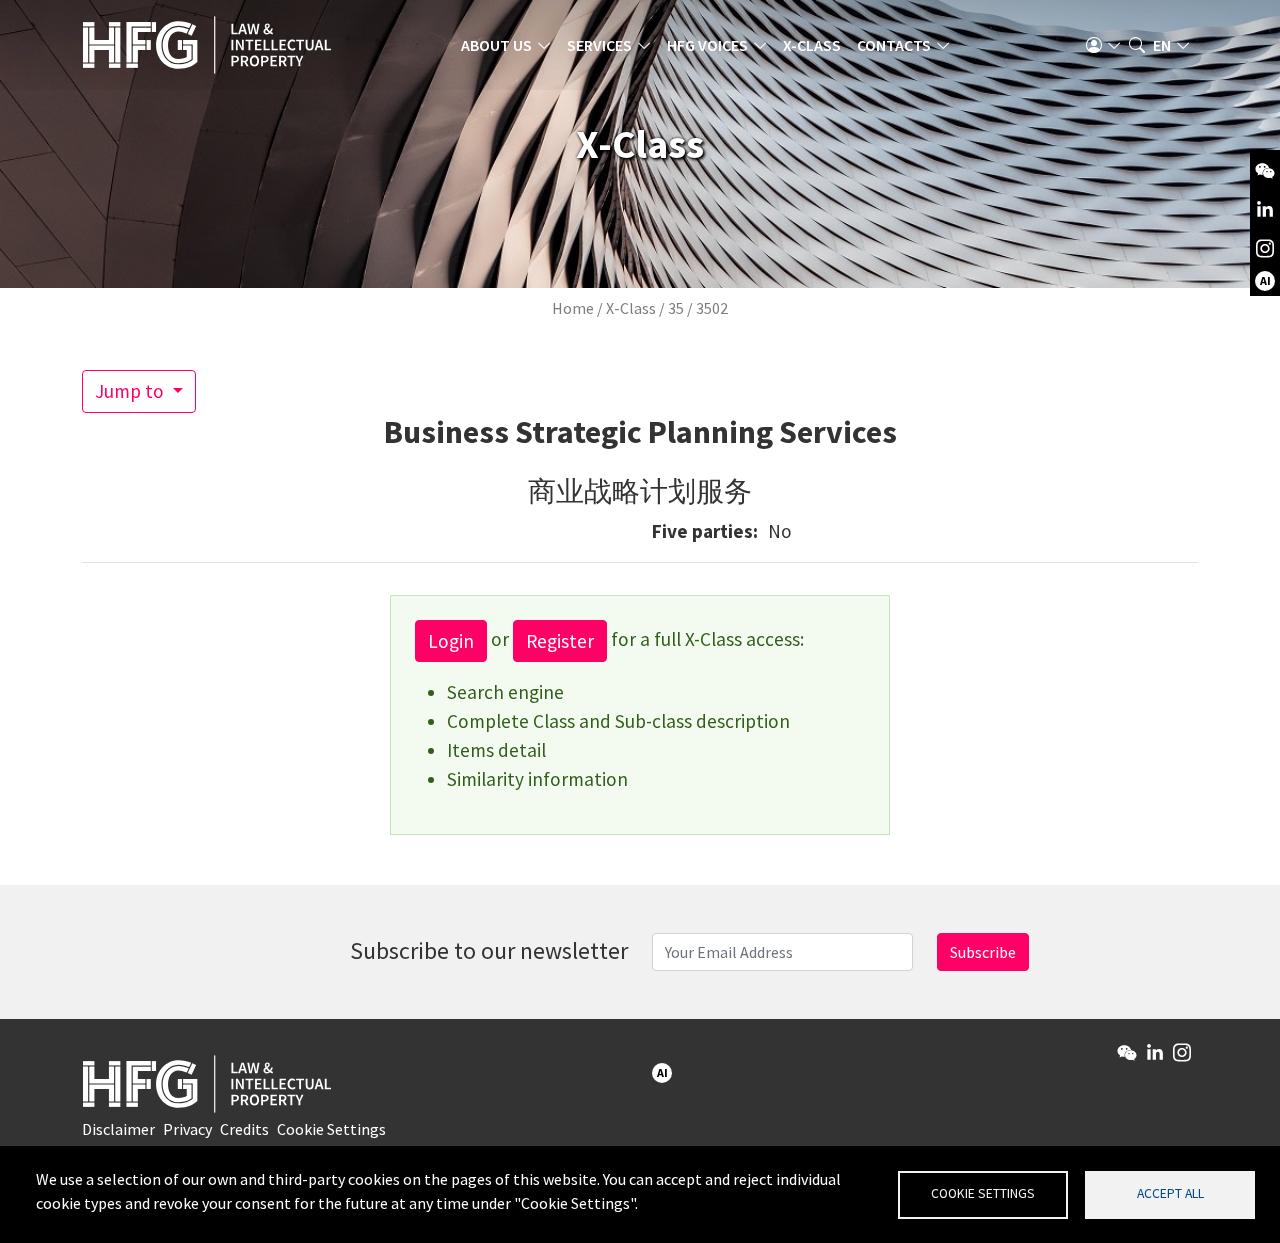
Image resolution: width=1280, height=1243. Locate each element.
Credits (244, 1129)
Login (451, 641)
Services (599, 45)
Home (573, 308)
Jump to (131, 391)
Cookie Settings (331, 1129)
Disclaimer (118, 1129)
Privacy (187, 1129)
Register (560, 641)
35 (676, 308)
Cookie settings (983, 1193)
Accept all (1170, 1193)
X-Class (812, 45)
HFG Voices (707, 45)
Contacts (894, 45)
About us (496, 45)
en (1162, 45)
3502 (712, 308)
